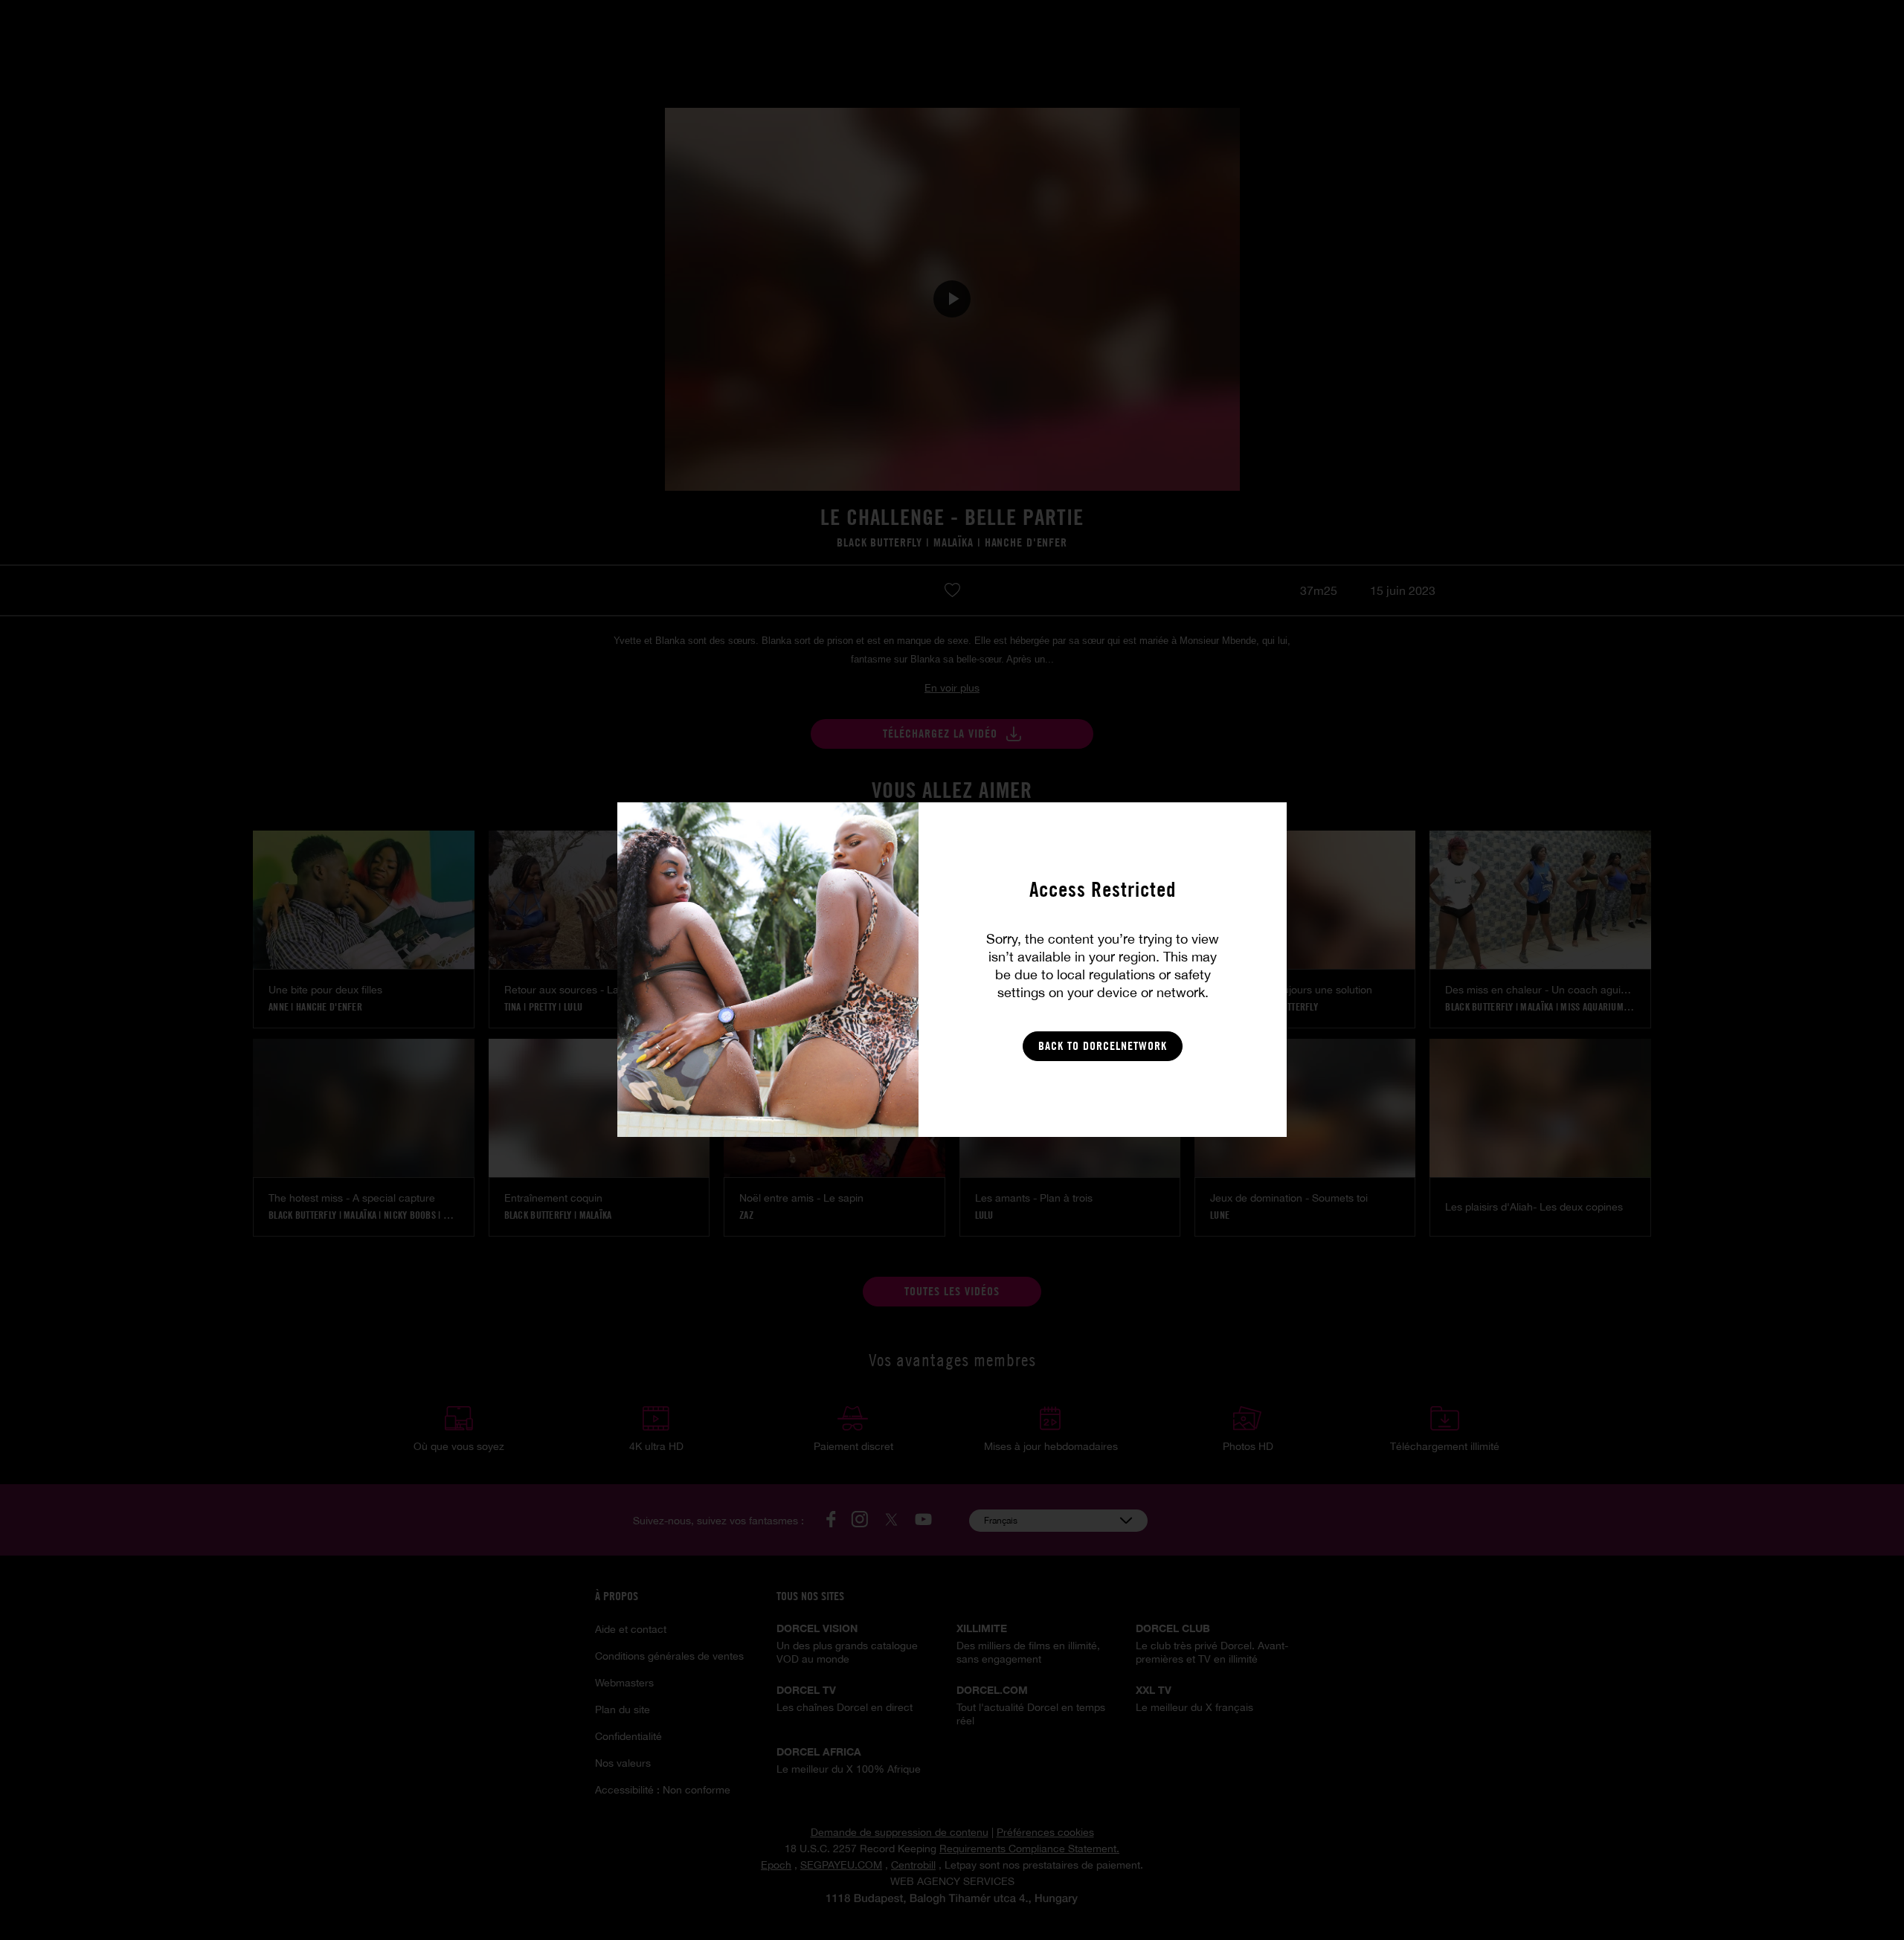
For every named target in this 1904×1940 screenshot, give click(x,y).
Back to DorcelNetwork (1103, 1046)
